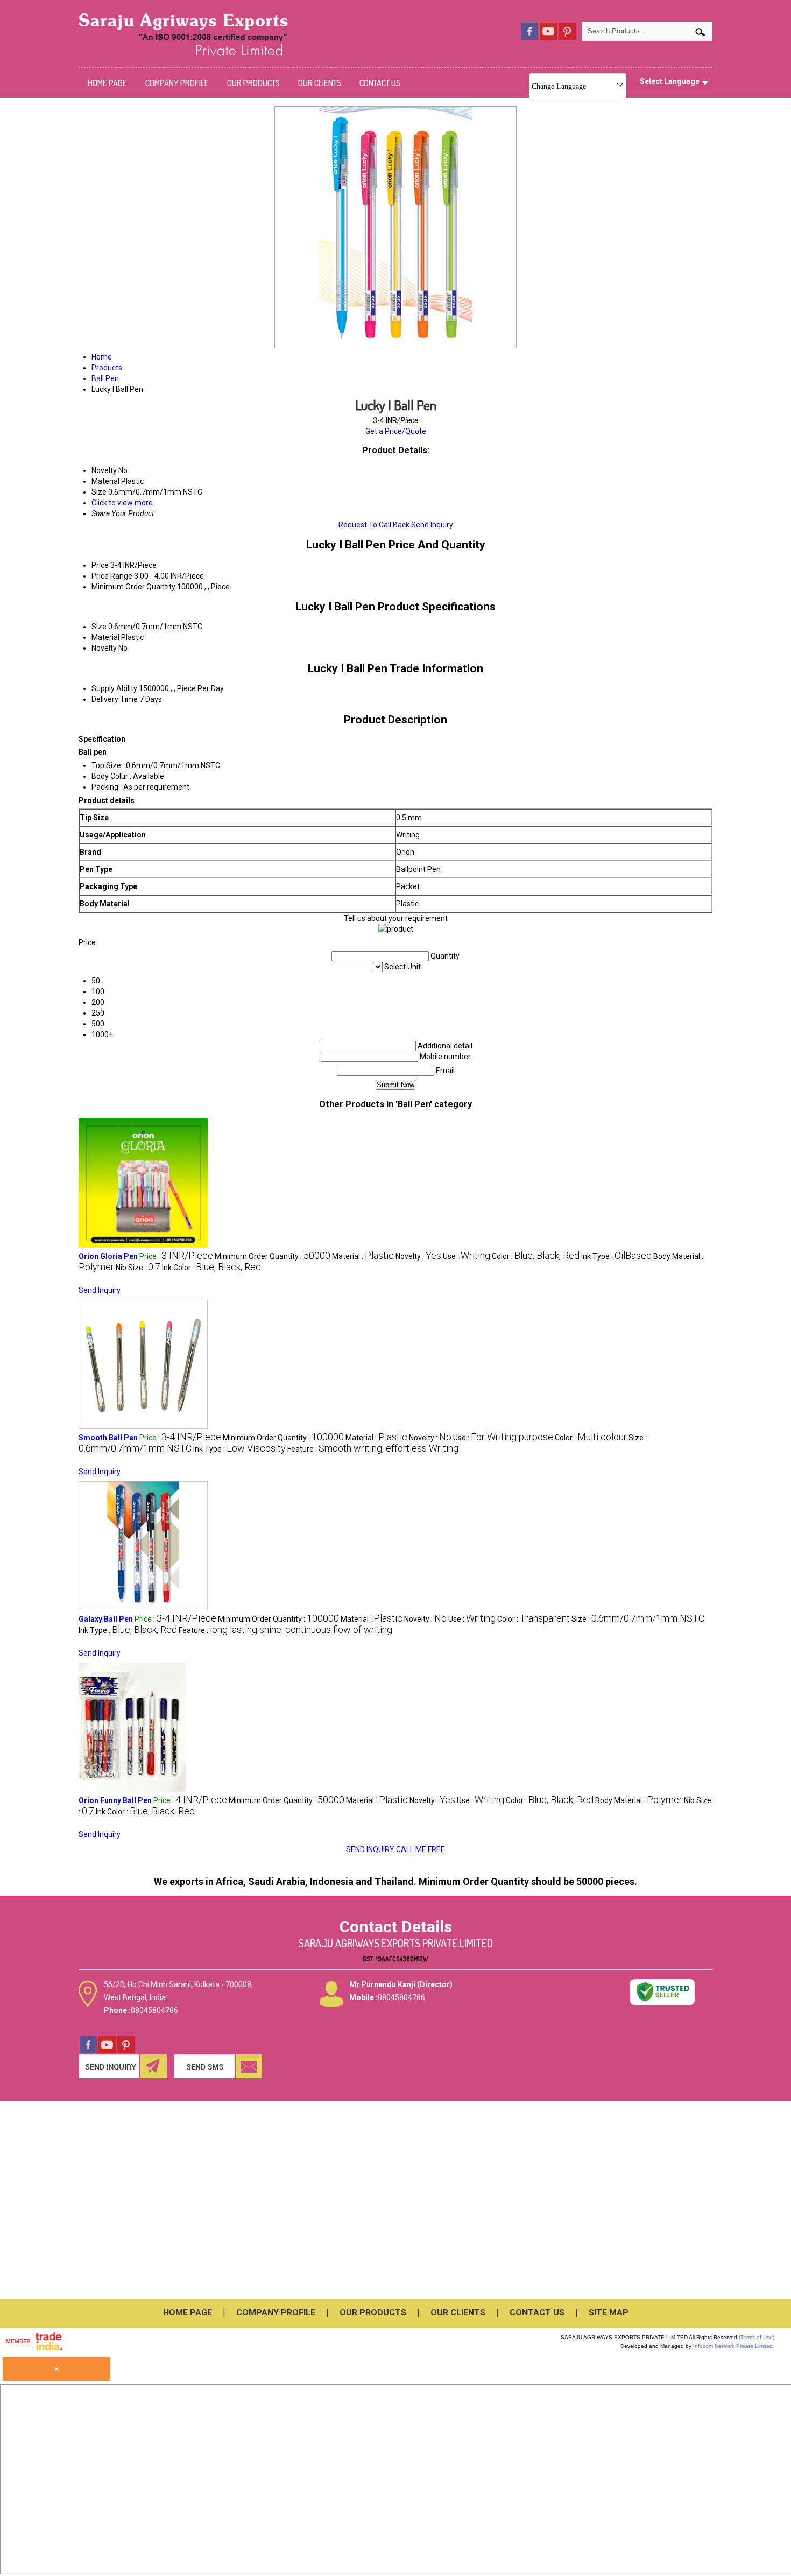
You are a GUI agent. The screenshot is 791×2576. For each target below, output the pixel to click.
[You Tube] (548, 37)
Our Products (253, 83)
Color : (536, 1256)
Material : (363, 1256)
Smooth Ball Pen (108, 1438)
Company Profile (177, 83)
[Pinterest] (567, 37)
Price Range (112, 576)
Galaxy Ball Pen (106, 1619)
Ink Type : (616, 1256)
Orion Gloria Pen (108, 1256)
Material (105, 637)
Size (99, 627)
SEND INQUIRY (370, 1849)
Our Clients (320, 83)
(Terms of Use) (757, 2337)
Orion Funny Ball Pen (115, 1800)
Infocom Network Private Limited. (734, 2346)
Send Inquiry (432, 525)
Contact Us (380, 83)
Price (100, 565)
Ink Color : (211, 1268)
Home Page (107, 83)
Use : (467, 1256)
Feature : (373, 1449)
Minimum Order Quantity (133, 587)
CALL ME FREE (421, 1849)
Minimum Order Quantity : (273, 1256)
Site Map (609, 2313)
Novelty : (418, 1256)
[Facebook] (529, 37)
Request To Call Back (374, 525)
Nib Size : (138, 1268)
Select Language (670, 81)
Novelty (104, 648)
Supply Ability (114, 688)
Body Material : (639, 1800)
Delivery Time (115, 699)
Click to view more (122, 503)
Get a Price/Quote (396, 431)
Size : (638, 1619)
